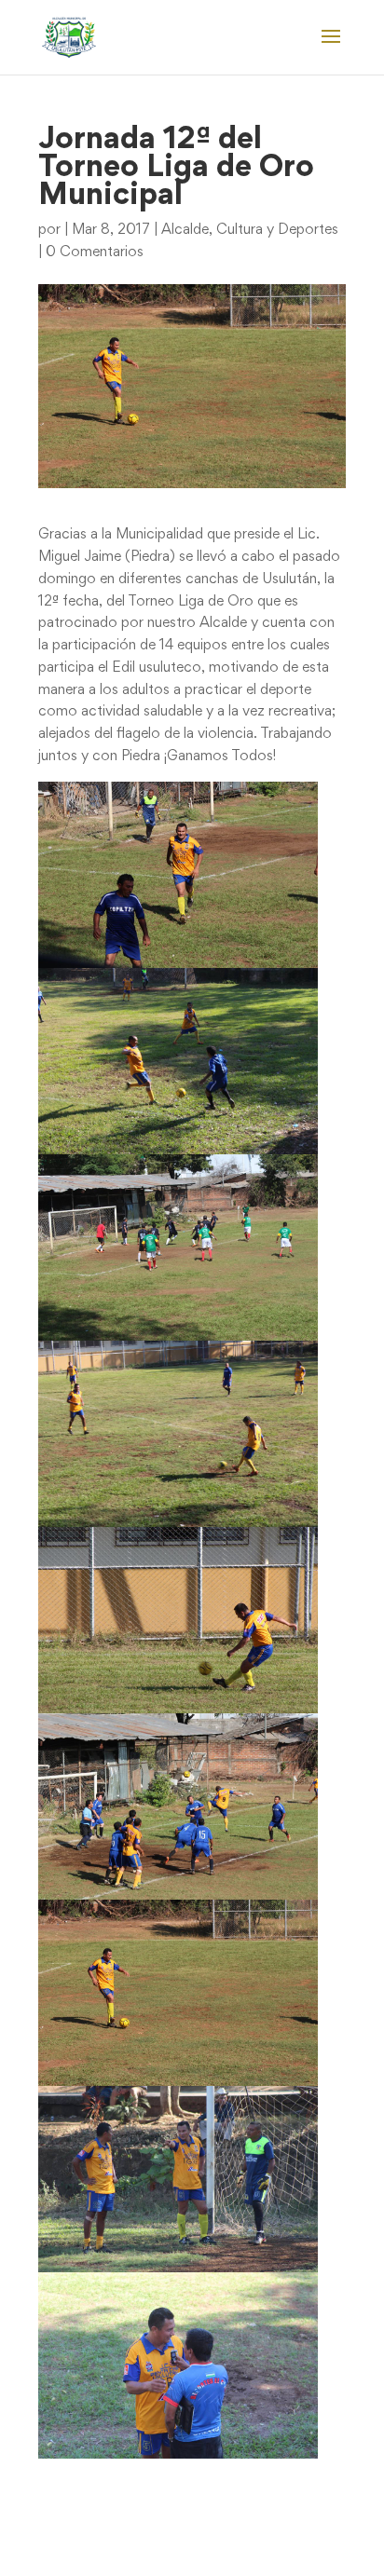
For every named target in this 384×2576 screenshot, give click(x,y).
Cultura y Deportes (277, 230)
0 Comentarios (95, 252)
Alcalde (185, 230)
